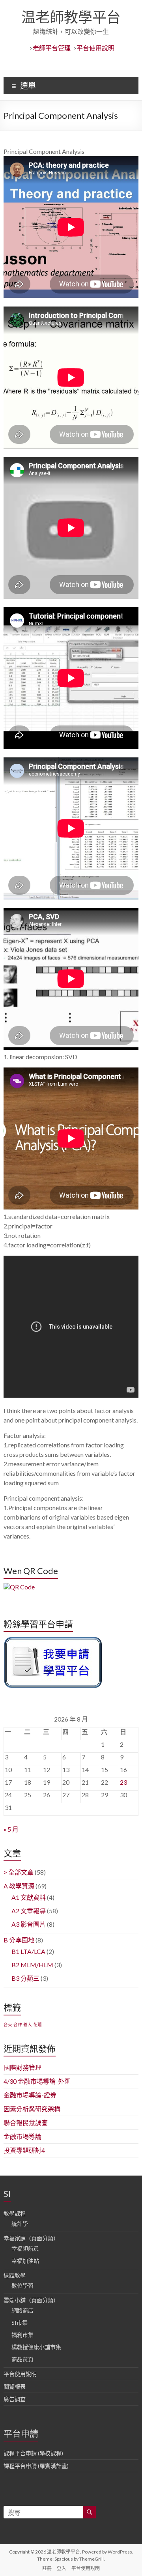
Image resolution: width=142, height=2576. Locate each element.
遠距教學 (15, 2275)
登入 (62, 2568)
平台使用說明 (95, 48)
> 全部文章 (19, 1872)
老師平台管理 (52, 48)
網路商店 (22, 2310)
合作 (18, 2024)
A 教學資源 (19, 1886)
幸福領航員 (25, 2248)
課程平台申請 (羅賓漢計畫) (36, 2466)
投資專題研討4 (24, 2150)
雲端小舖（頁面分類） (31, 2300)
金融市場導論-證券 (30, 2095)
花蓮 (37, 2024)
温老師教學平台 (71, 17)
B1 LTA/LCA (28, 1951)
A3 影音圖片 (29, 1924)
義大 (28, 2024)
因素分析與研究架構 (32, 2109)
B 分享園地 (19, 1940)
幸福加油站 (25, 2261)
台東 (8, 2024)
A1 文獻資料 (29, 1897)
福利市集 (22, 2335)
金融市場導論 (22, 2136)
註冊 (47, 2568)
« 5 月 (11, 1829)
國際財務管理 (22, 2067)
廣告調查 (15, 2399)
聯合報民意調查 (26, 2123)
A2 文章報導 (29, 1911)
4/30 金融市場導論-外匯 (37, 2081)
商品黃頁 (22, 2359)
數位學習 (22, 2285)
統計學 (20, 2224)
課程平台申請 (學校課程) (33, 2453)
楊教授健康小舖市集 (36, 2347)
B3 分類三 (25, 1978)
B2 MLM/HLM (32, 1965)
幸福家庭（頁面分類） (31, 2238)
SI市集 (20, 2323)
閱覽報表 (15, 2386)
